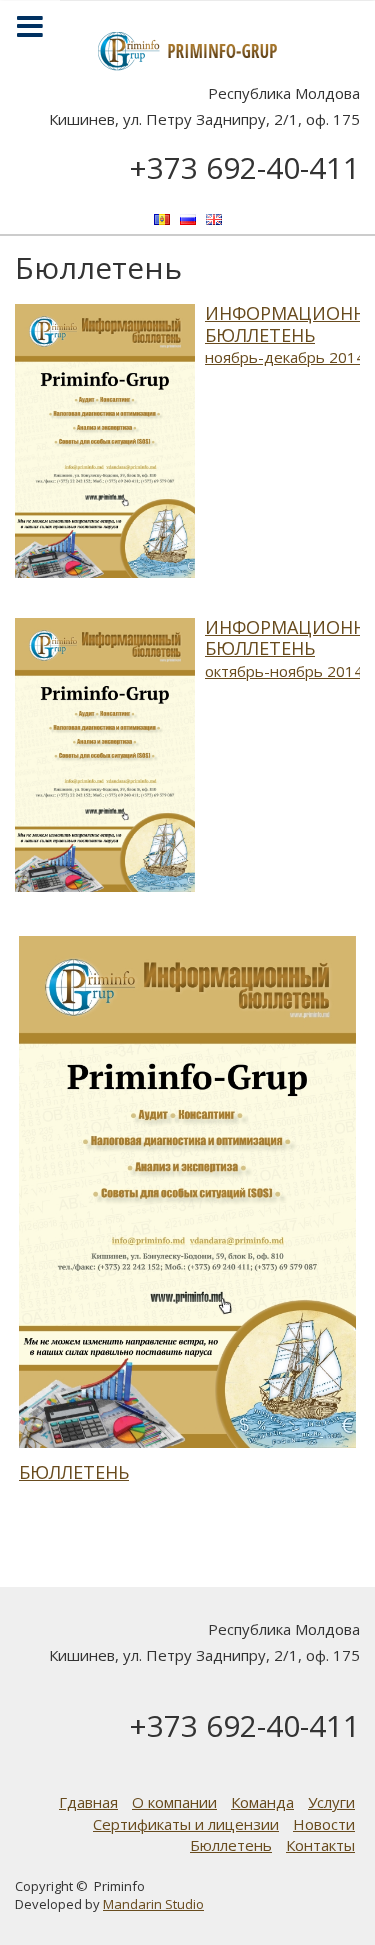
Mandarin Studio (153, 1904)
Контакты (320, 1845)
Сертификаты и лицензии (186, 1824)
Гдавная (88, 1802)
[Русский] (188, 218)
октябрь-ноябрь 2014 (284, 671)
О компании (174, 1802)
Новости (324, 1824)
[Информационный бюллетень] (105, 439)
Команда (262, 1802)
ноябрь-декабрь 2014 (285, 357)
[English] (214, 218)
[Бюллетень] (187, 1192)
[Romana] (162, 218)
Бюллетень (74, 1472)
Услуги (331, 1802)
